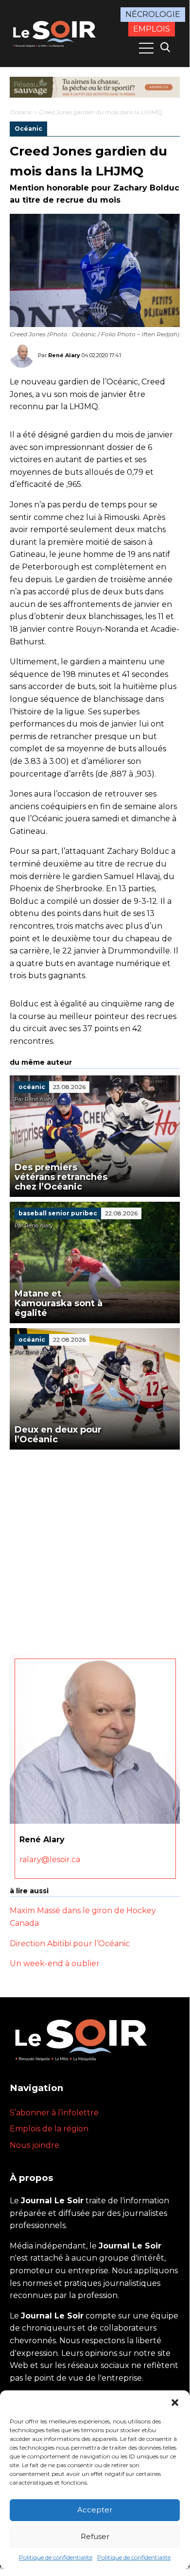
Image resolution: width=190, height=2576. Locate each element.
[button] (175, 2403)
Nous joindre (35, 2145)
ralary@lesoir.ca (50, 1859)
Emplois (152, 29)
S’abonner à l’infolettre (54, 2113)
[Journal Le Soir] (55, 33)
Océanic (21, 112)
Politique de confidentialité (56, 2557)
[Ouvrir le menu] (146, 48)
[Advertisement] (95, 1549)
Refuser (95, 2536)
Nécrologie (153, 14)
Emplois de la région (49, 2129)
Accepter (95, 2510)
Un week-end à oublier (55, 1963)
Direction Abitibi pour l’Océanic (70, 1944)
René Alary (64, 355)
